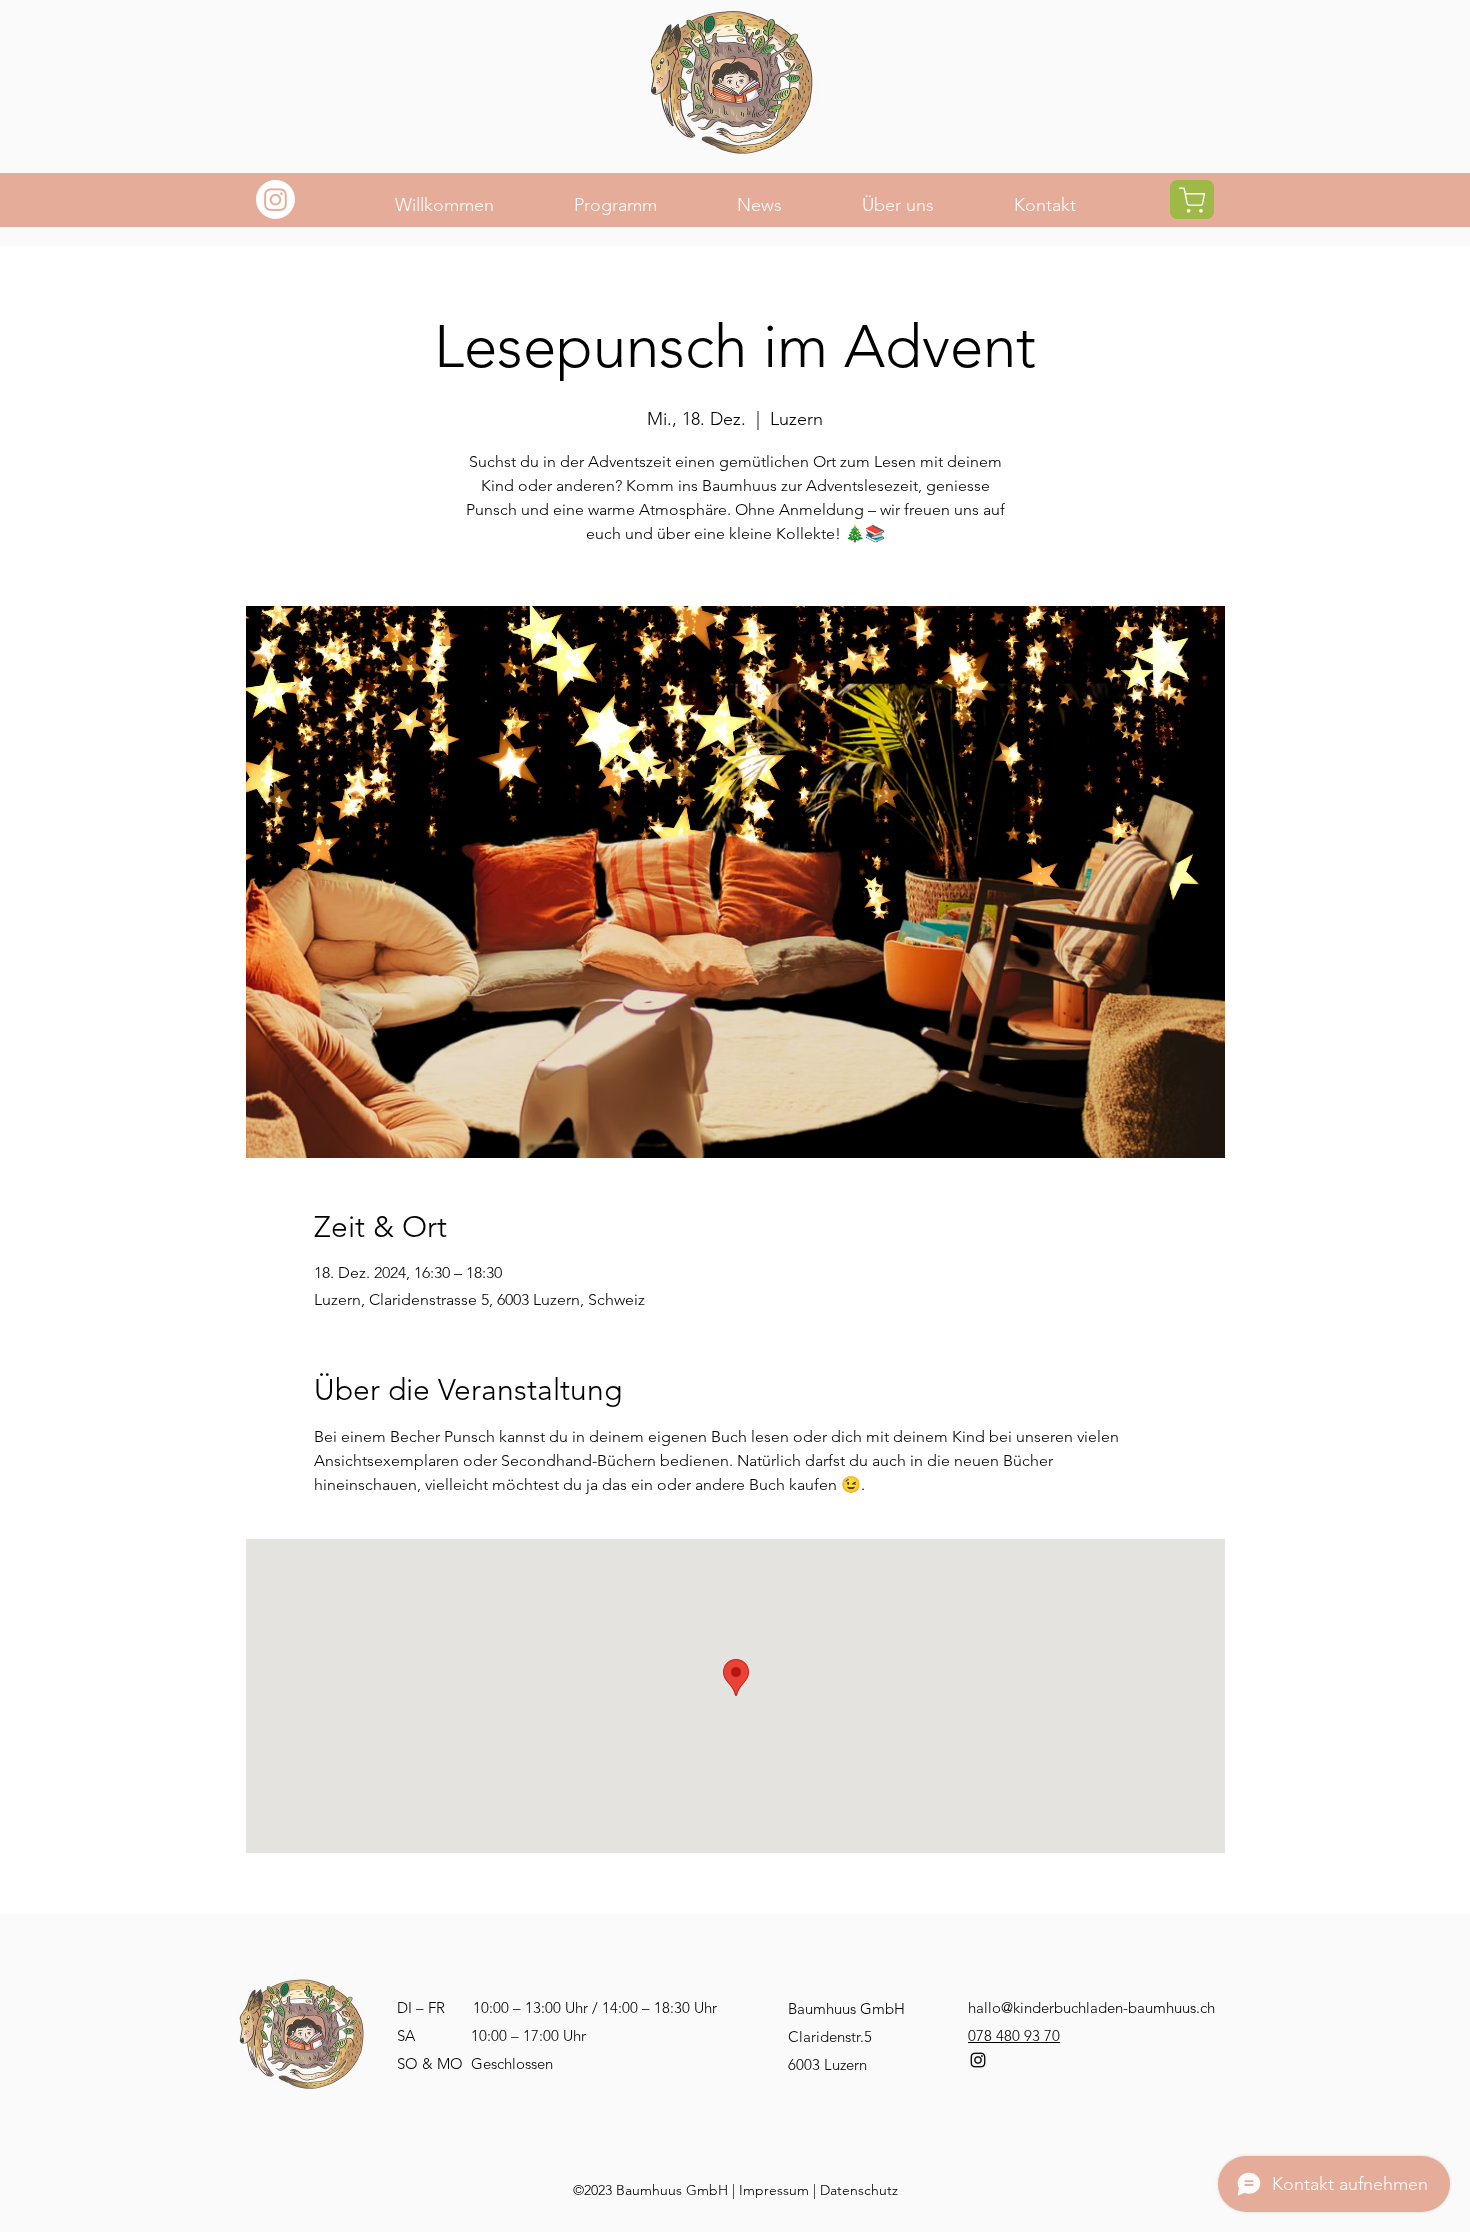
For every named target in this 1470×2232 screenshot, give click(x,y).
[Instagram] (275, 199)
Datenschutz (859, 2190)
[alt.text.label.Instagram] (978, 2060)
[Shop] (1192, 199)
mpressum (776, 2190)
